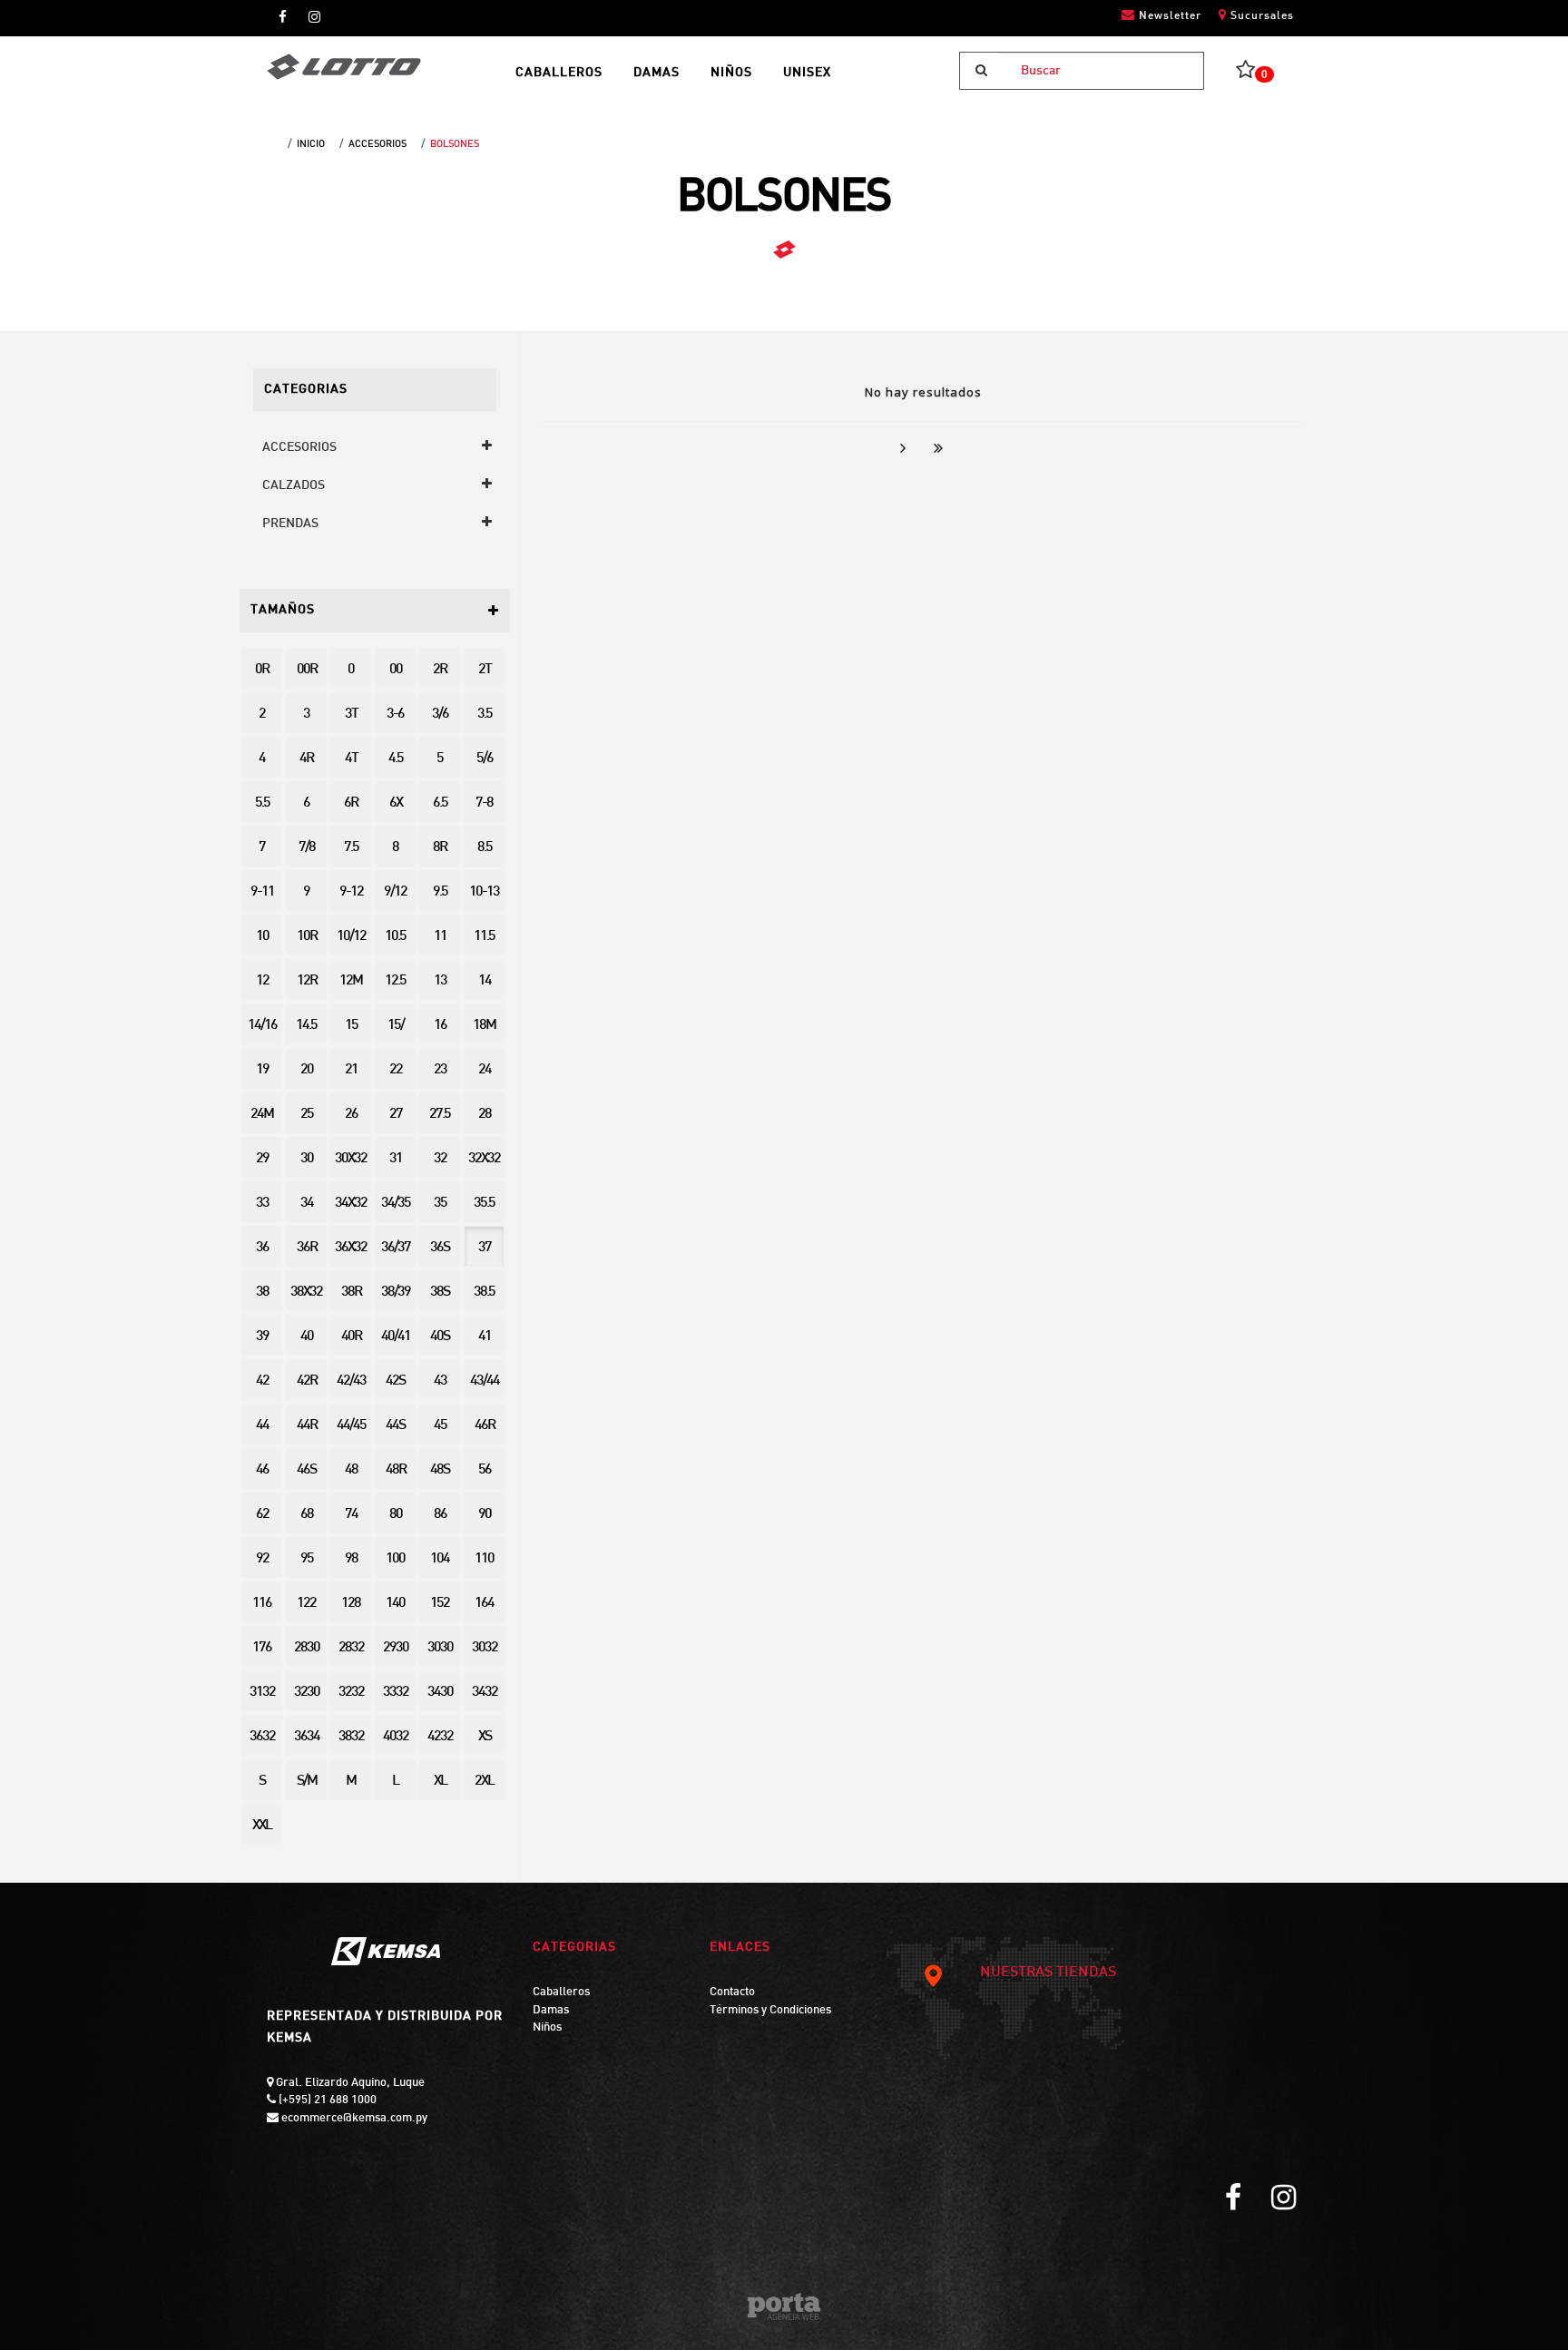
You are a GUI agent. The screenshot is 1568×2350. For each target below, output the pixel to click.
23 (440, 1070)
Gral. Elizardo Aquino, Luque (349, 2083)
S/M (307, 1782)
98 (351, 1559)
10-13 (484, 892)
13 (440, 981)
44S (395, 1426)
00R (307, 670)
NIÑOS (731, 73)
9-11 (262, 892)
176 (262, 1648)
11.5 (484, 937)
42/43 (351, 1381)
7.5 (351, 848)
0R (262, 670)
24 (485, 1070)
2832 (351, 1648)
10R (307, 937)
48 (351, 1470)
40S (440, 1337)
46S (306, 1470)
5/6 (485, 759)
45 (440, 1426)
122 (306, 1604)
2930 (396, 1648)
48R (396, 1470)
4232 (440, 1737)
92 (262, 1559)
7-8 (484, 803)
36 (262, 1248)
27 (396, 1115)
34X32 (351, 1204)
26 (351, 1115)
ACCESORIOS (377, 144)
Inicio (311, 144)
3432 (485, 1693)
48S (440, 1470)
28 (485, 1115)
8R (440, 848)
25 (307, 1115)
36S (440, 1248)
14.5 (306, 1026)
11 (440, 937)
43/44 (485, 1381)
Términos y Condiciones (770, 2011)
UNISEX (807, 73)
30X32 (351, 1159)
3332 (396, 1693)
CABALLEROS (559, 73)
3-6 (395, 715)
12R (307, 981)
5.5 (262, 803)
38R (351, 1292)
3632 (262, 1737)
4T (351, 759)
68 (307, 1515)
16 (440, 1026)
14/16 (262, 1026)
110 (484, 1559)
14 (485, 981)
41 (485, 1337)
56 (485, 1470)
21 (351, 1070)
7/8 (307, 848)
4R (306, 759)
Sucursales (1260, 16)
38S (440, 1292)
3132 (262, 1693)
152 (440, 1604)
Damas (551, 2011)
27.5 (440, 1115)
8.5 (485, 848)
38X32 (306, 1292)
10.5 (395, 937)
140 (395, 1604)
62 (262, 1515)
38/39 (396, 1292)
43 (440, 1381)
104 (440, 1559)
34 (307, 1204)
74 (351, 1515)
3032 (485, 1648)
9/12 (395, 892)
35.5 (484, 1204)
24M (262, 1115)
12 (262, 981)
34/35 (396, 1204)
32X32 (484, 1159)
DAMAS (657, 73)
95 (307, 1559)
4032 (396, 1737)
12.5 (395, 981)
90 (485, 1515)
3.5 (485, 715)
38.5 (484, 1292)
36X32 (351, 1248)
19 (262, 1070)
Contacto (732, 1993)
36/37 (396, 1248)
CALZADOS (294, 486)
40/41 (396, 1337)
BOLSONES (455, 144)
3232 (351, 1693)
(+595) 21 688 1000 (326, 2100)
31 (396, 1159)
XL (440, 1782)
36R (307, 1248)
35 (440, 1204)
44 (262, 1426)
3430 (440, 1693)
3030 (440, 1648)
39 (262, 1337)
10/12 (351, 937)
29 (262, 1159)
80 (396, 1515)
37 (485, 1248)
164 (484, 1604)
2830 (307, 1648)
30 (307, 1159)
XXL (262, 1826)
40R (351, 1337)
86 (440, 1515)
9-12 (351, 892)
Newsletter (1168, 16)
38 (262, 1292)
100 (395, 1559)
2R (440, 670)
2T (485, 670)
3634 (307, 1737)
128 (351, 1604)
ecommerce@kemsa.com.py (353, 2119)
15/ (396, 1026)
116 (262, 1604)
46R (485, 1426)
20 (307, 1070)
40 (307, 1337)
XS (485, 1737)
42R (307, 1381)
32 (440, 1159)
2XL (484, 1782)
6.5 (440, 803)
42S (395, 1381)
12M (351, 981)
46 (262, 1470)
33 (262, 1204)
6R (351, 803)
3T (351, 715)
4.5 (396, 759)
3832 (351, 1737)
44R (307, 1426)
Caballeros (561, 1993)
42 (262, 1381)
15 (351, 1026)
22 (396, 1070)
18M (484, 1026)
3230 (307, 1693)
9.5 (440, 892)
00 (396, 670)
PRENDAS (290, 524)
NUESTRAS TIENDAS (1048, 1973)
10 (262, 937)
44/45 (351, 1426)
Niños (547, 2028)
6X (396, 803)
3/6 (440, 715)
